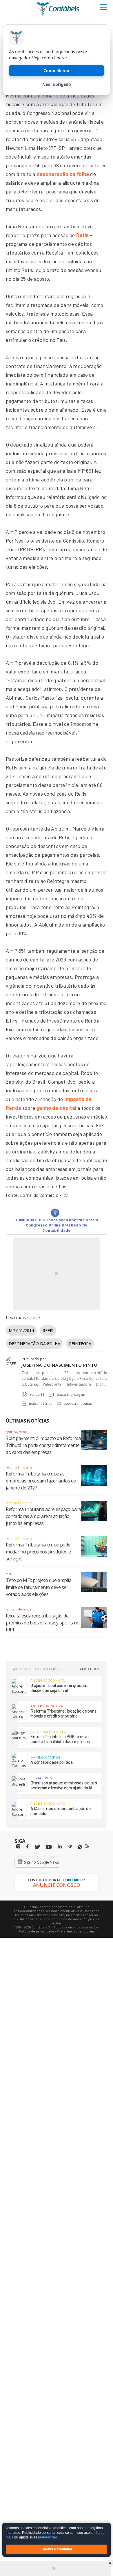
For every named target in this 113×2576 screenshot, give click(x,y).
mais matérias (41, 1403)
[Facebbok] (28, 1847)
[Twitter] (37, 1847)
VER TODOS (90, 1669)
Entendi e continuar (57, 2549)
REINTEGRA (80, 1344)
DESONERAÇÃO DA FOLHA (34, 1344)
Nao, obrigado (57, 84)
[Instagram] (18, 1847)
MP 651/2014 (21, 1330)
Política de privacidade (37, 1931)
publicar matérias (78, 1403)
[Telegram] (70, 1847)
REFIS (48, 1330)
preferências (48, 2538)
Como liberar (57, 71)
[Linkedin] (60, 1847)
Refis (83, 235)
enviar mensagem (71, 1394)
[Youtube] (49, 1847)
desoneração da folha (63, 174)
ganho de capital (56, 1108)
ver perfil (37, 1394)
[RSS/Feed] (87, 1846)
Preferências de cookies (76, 1931)
